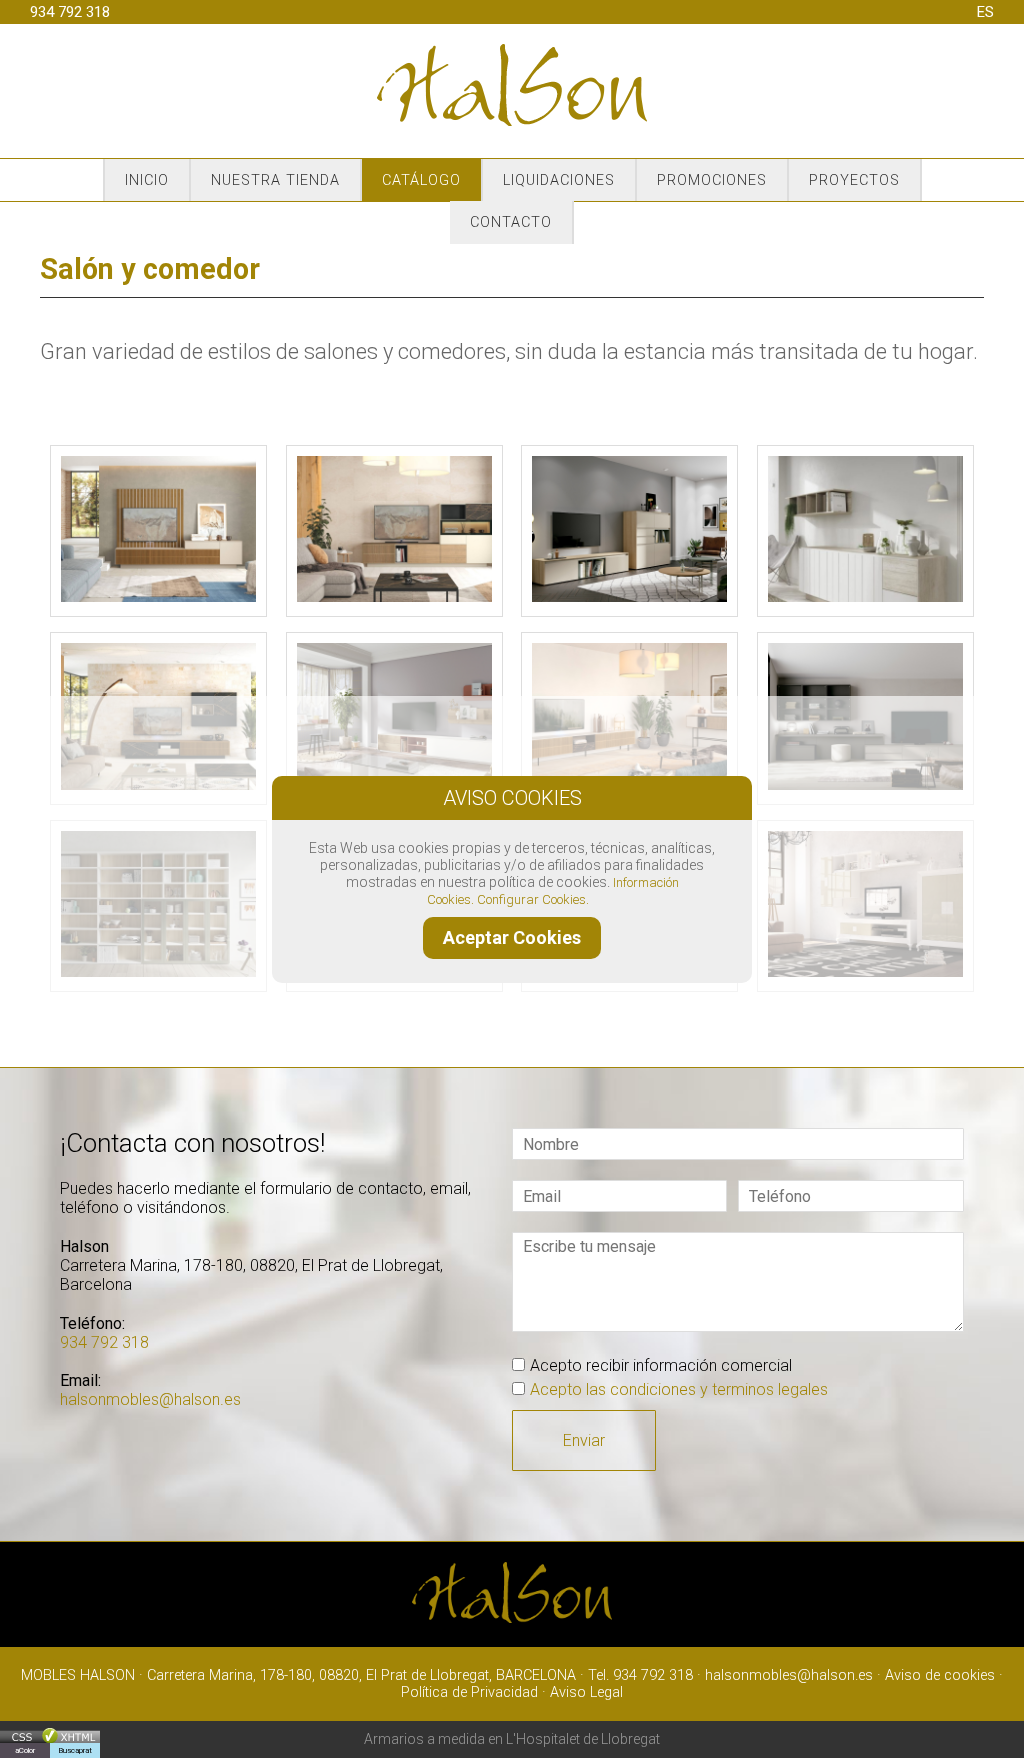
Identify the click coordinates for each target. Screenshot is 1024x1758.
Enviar (584, 1440)
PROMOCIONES (712, 180)
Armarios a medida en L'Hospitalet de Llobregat (512, 1739)
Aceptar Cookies (512, 937)
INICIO (147, 180)
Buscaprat (75, 1750)
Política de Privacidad (469, 1692)
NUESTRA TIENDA (275, 180)
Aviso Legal (586, 1692)
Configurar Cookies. (534, 899)
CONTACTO (511, 223)
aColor (25, 1750)
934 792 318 (70, 12)
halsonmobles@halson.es (150, 1399)
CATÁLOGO (421, 180)
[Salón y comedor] (158, 597)
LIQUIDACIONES (559, 180)
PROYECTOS (854, 180)
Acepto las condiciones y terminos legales (679, 1389)
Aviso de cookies (940, 1675)
